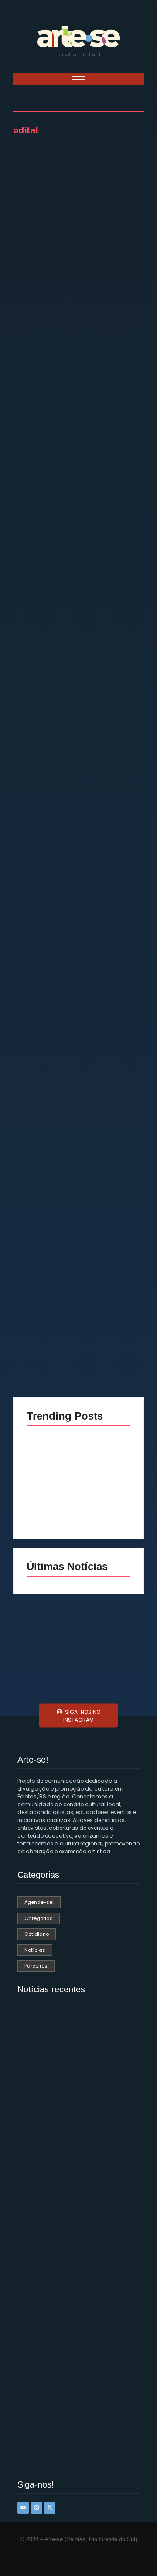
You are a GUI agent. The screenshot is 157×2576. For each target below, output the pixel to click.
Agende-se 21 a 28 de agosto (110, 1668)
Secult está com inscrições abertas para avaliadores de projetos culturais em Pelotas (76, 332)
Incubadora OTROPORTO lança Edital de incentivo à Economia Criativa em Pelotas (78, 1247)
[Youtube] (23, 2508)
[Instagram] (36, 2508)
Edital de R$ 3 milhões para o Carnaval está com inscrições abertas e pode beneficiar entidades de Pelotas (78, 645)
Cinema (38, 911)
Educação (113, 911)
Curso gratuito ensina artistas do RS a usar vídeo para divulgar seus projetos (77, 953)
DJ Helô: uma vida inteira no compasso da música (52, 1506)
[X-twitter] (50, 2508)
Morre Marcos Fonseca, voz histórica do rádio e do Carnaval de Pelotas (74, 2347)
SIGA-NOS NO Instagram (82, 1715)
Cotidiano (74, 911)
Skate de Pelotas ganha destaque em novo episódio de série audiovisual (105, 1500)
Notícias (38, 294)
